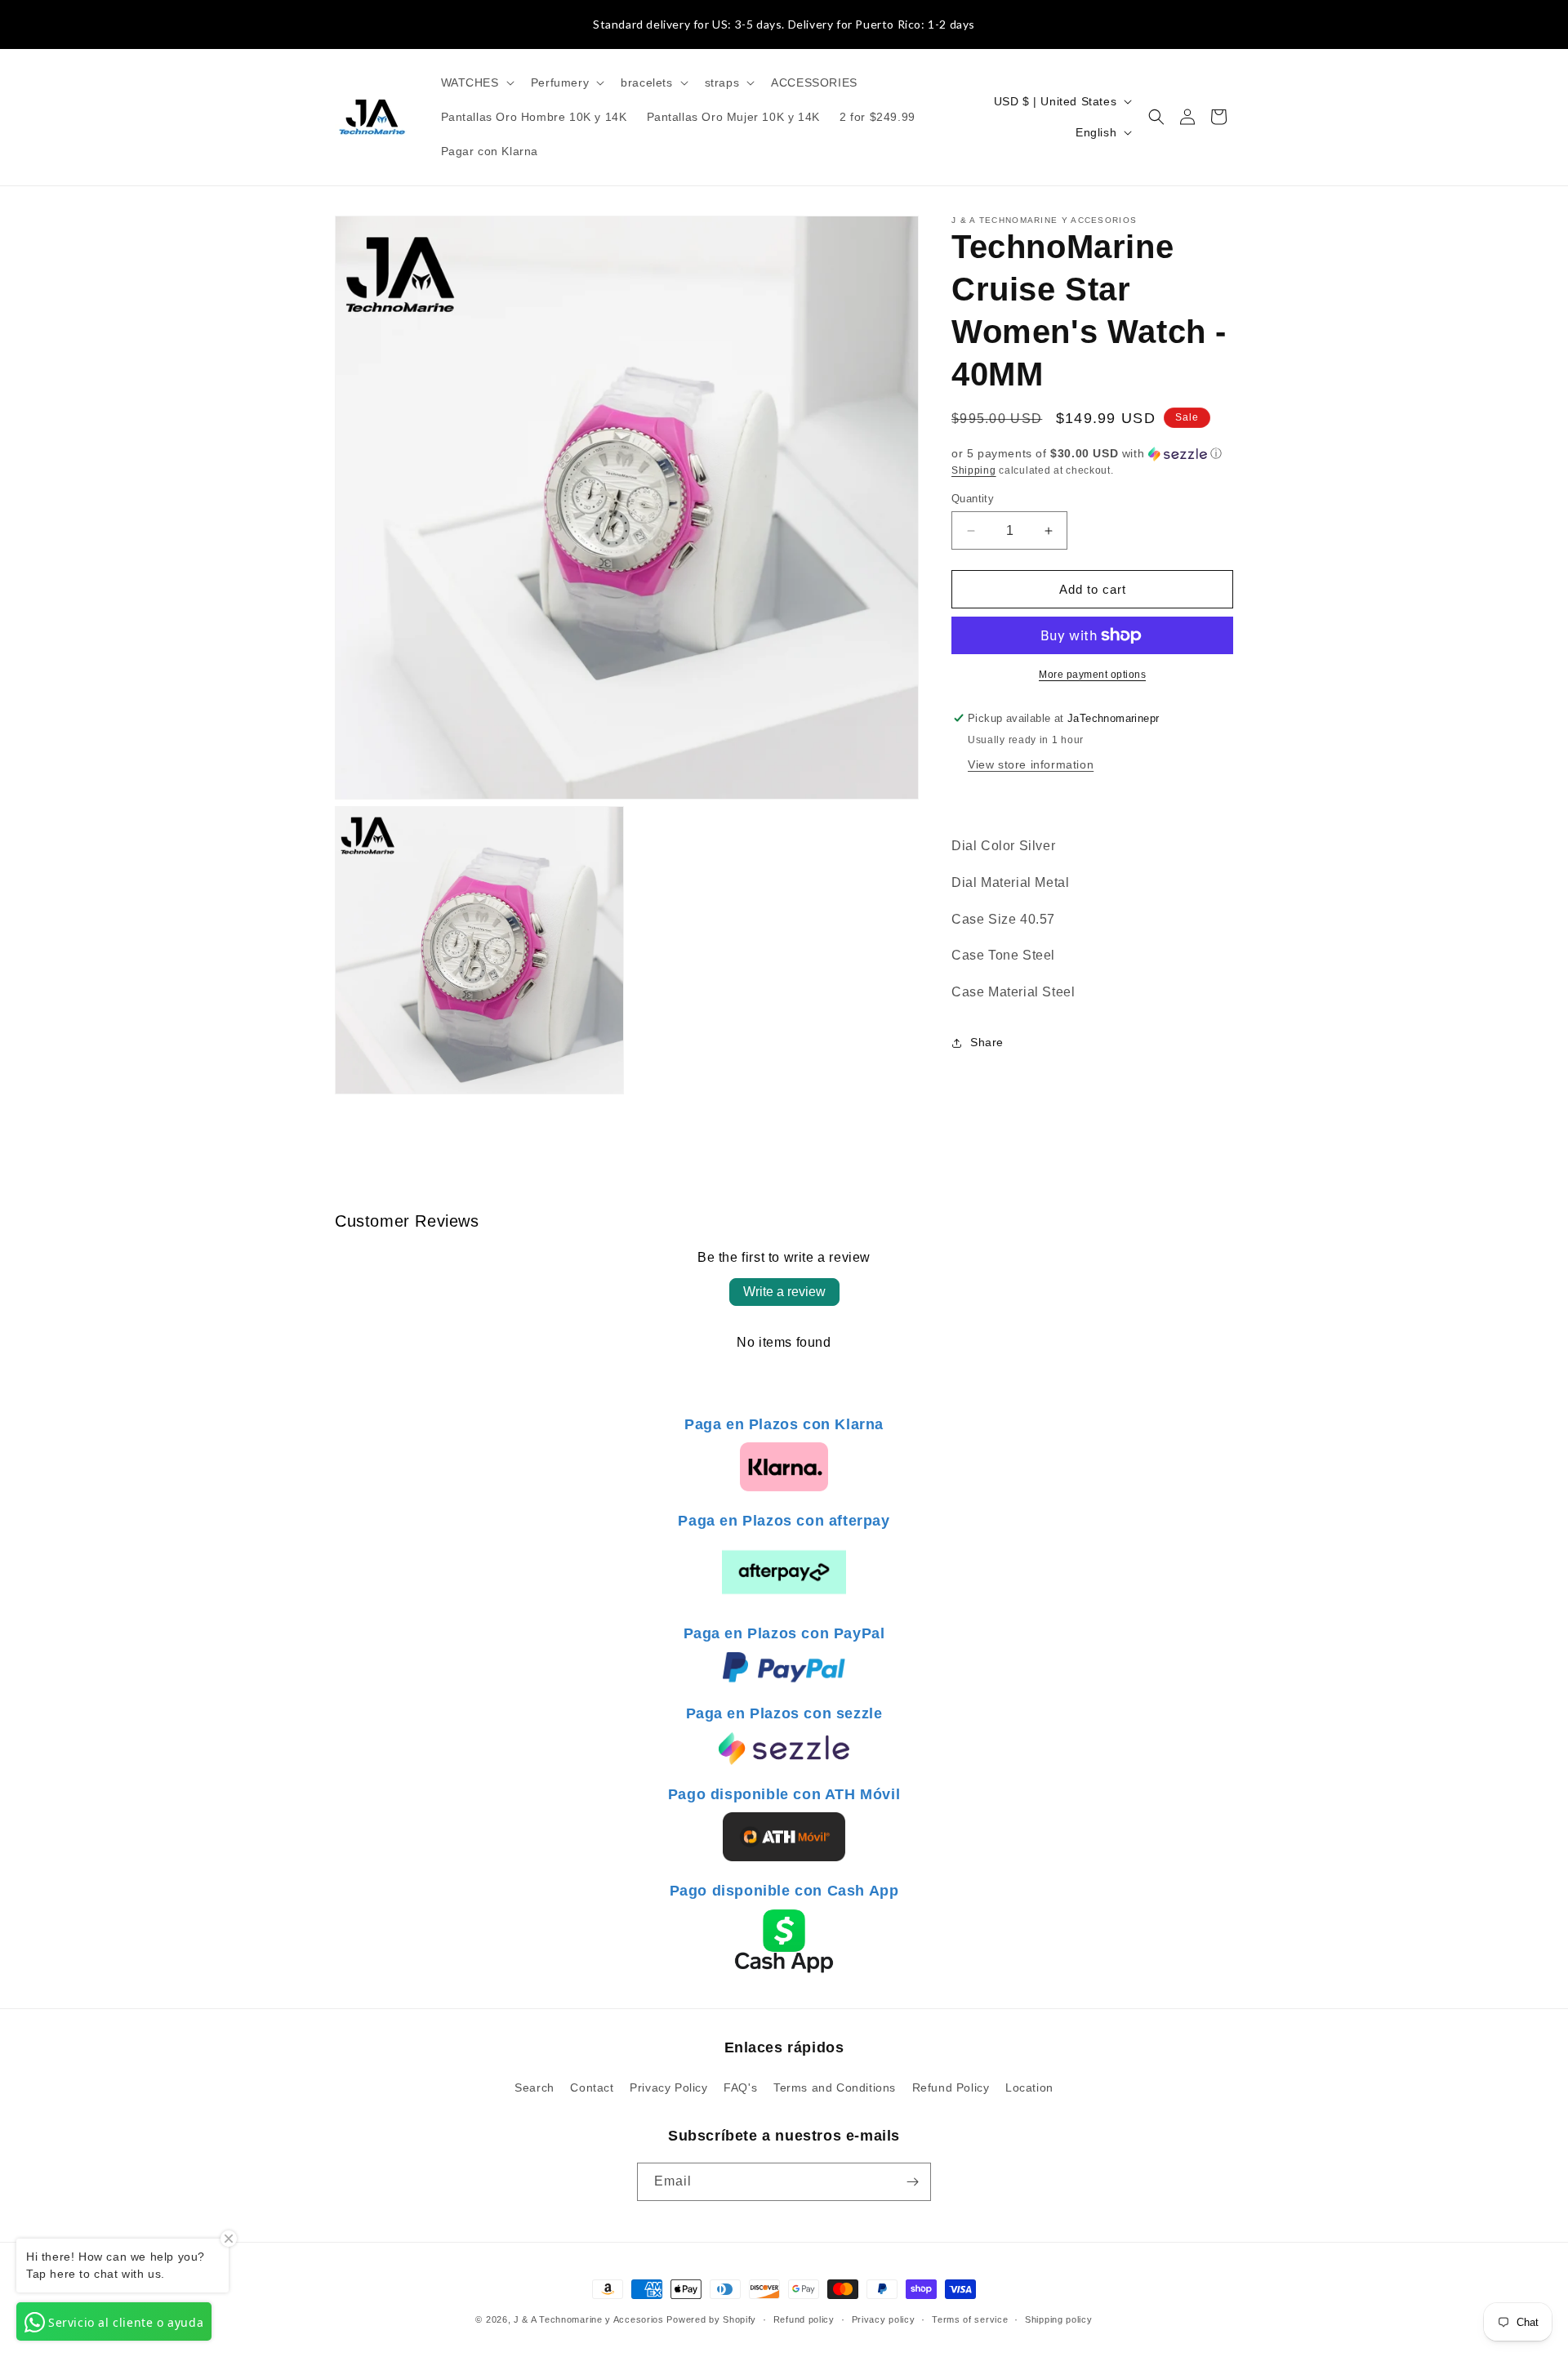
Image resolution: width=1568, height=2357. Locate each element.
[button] (476, 82)
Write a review (784, 1292)
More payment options (1092, 675)
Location (1029, 2087)
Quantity (973, 499)
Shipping (974, 470)
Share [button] (987, 1043)
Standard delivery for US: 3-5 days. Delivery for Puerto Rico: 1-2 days (784, 24)
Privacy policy (884, 2319)
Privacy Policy (668, 2087)
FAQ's (740, 2087)
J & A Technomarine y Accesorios (590, 2319)
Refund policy (804, 2319)
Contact (592, 2087)
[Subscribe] (912, 2182)
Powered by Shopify (711, 2319)
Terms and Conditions (835, 2087)
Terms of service (970, 2319)
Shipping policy (1059, 2319)
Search (535, 2087)
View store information (1031, 764)
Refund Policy (951, 2087)
